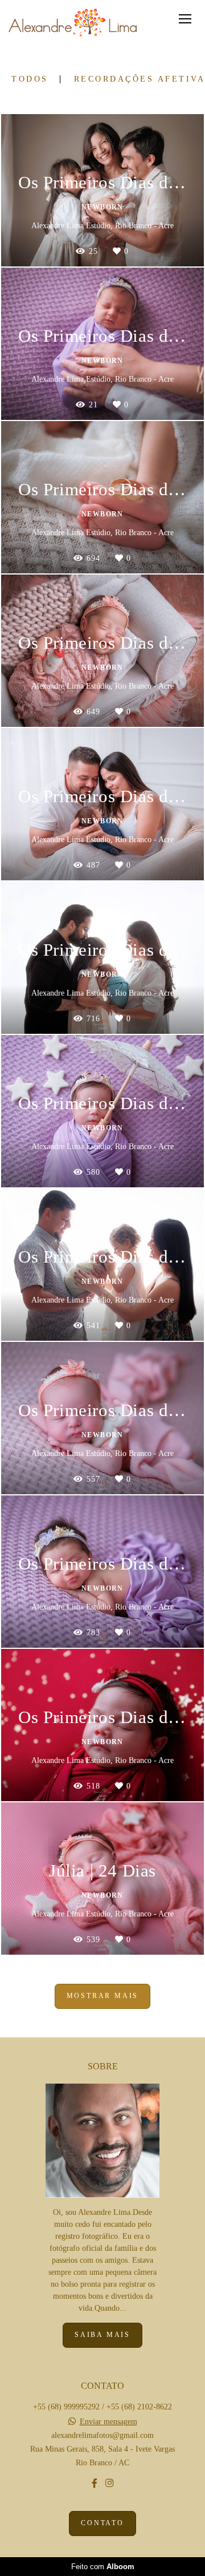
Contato (102, 2523)
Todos (30, 79)
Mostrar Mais (103, 1996)
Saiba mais (102, 2335)
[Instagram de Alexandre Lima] (109, 2483)
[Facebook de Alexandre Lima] (95, 2483)
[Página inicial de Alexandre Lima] (73, 23)
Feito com (103, 2567)
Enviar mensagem (108, 2422)
